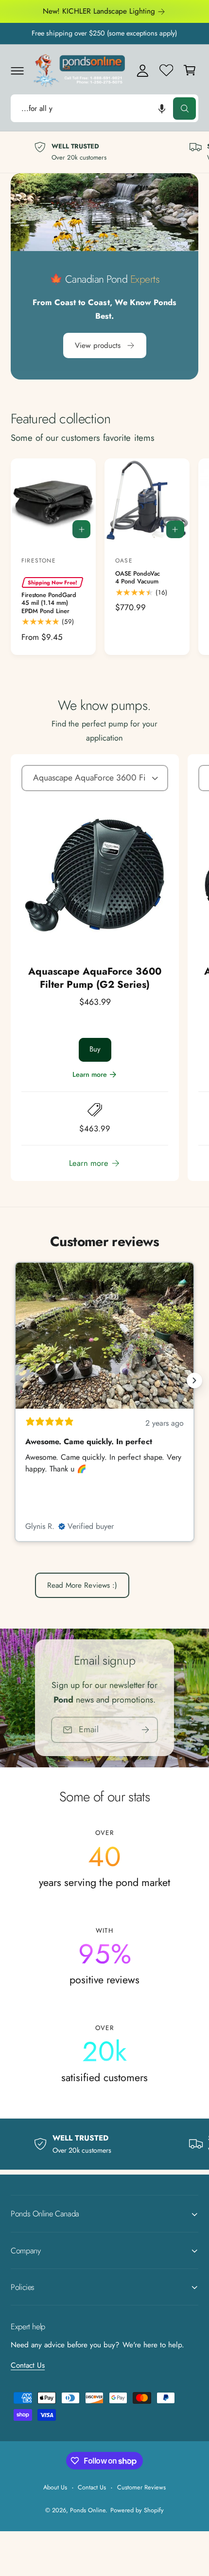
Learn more (90, 1074)
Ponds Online (88, 2510)
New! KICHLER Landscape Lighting (99, 11)
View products (98, 345)
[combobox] (104, 108)
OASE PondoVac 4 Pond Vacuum (138, 578)
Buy (95, 1049)
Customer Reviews (141, 2487)
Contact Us (28, 2365)
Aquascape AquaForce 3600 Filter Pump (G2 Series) (95, 978)
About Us (55, 2487)
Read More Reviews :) (82, 1585)
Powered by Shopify (137, 2510)
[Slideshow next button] (194, 1380)
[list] (104, 152)
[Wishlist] (166, 70)
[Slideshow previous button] (15, 1380)
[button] (17, 70)
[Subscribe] (145, 1730)
